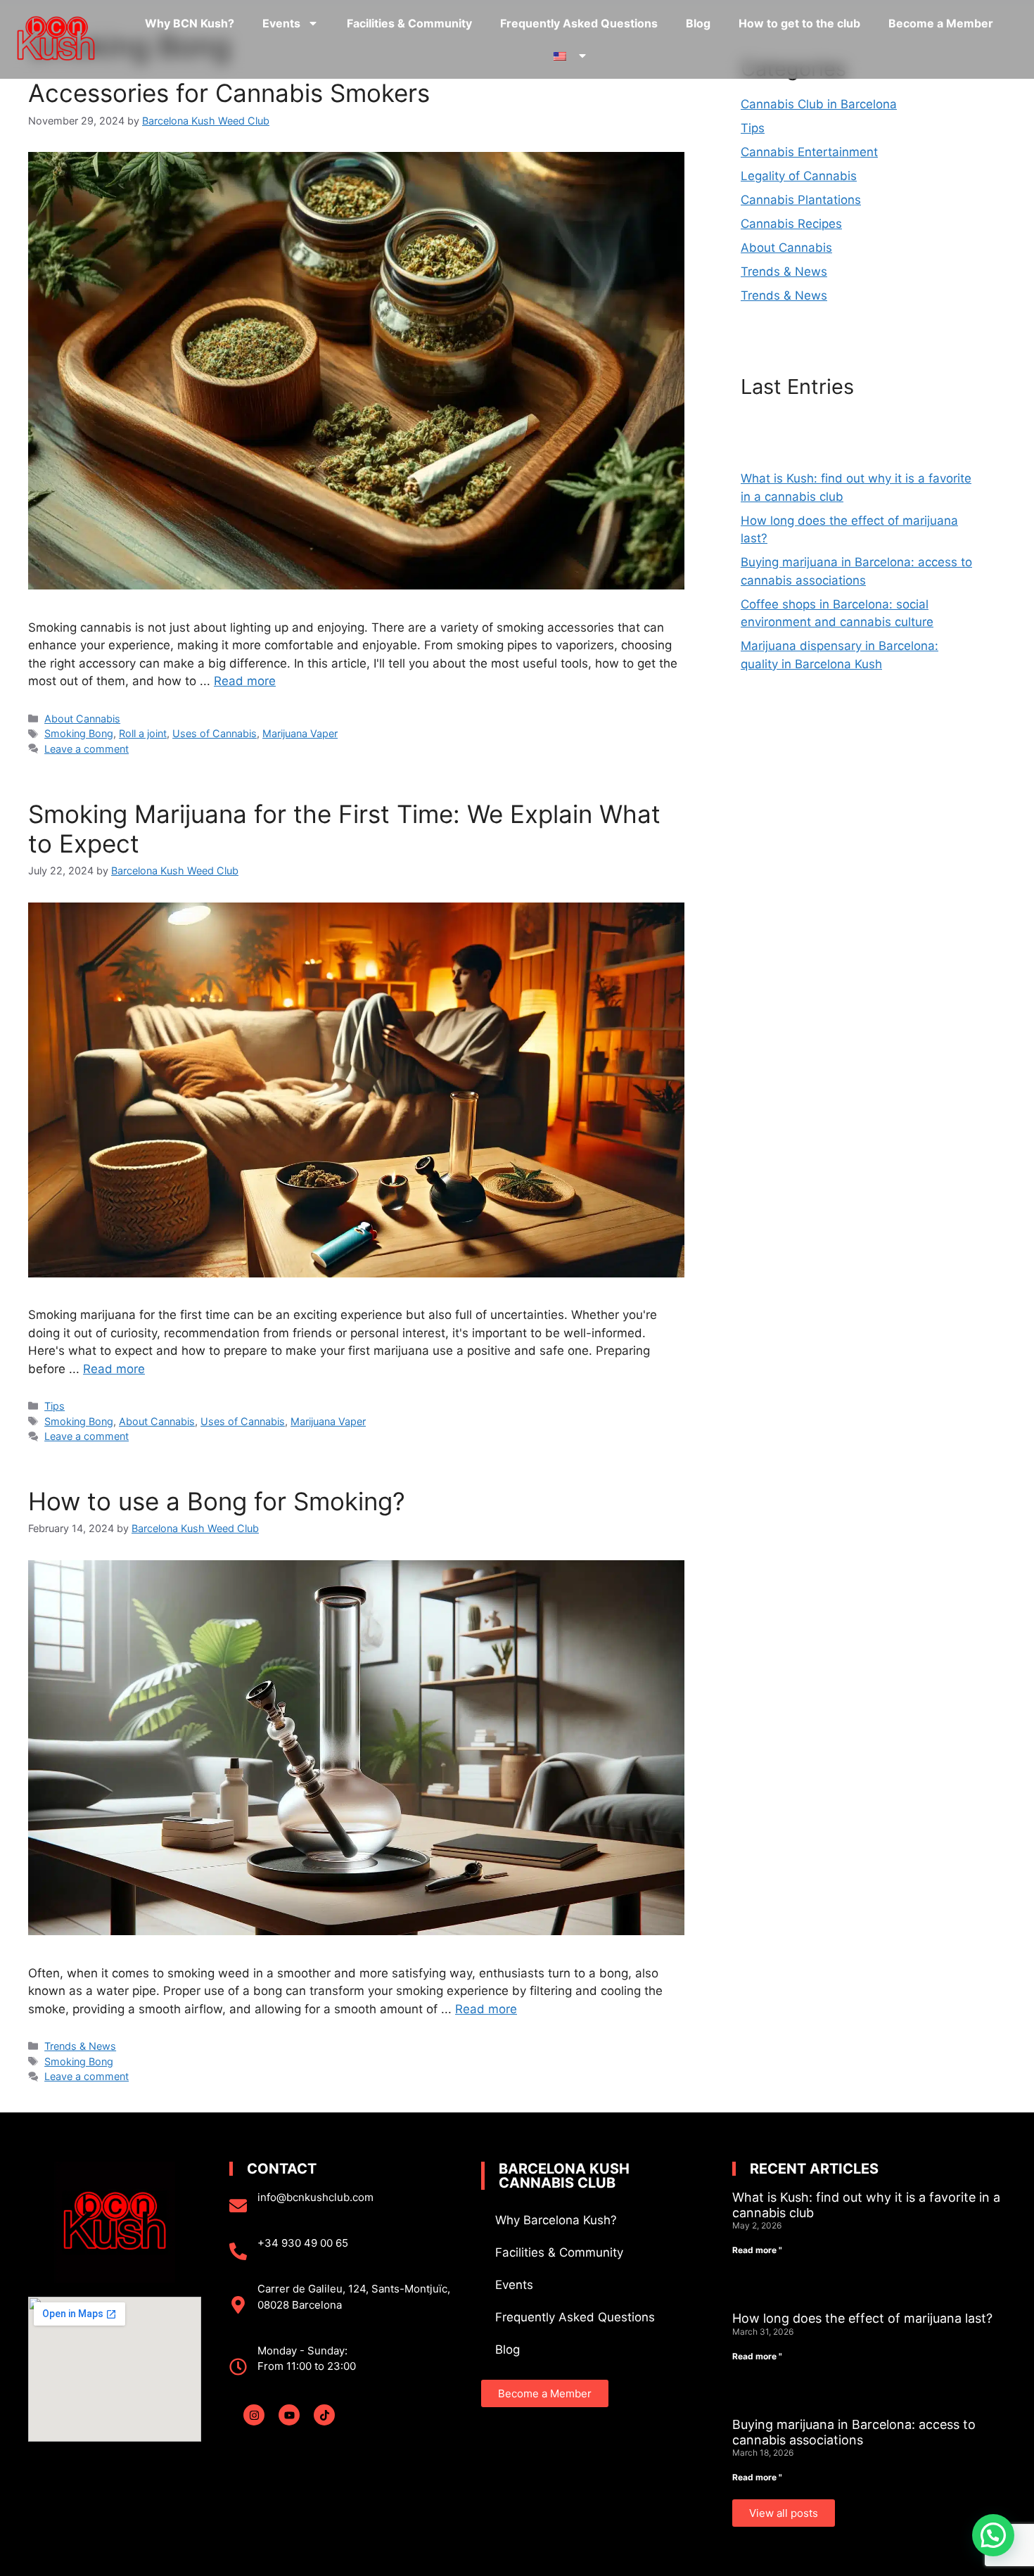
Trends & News (80, 2046)
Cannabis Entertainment (809, 152)
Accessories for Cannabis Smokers (229, 93)
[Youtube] (289, 2415)
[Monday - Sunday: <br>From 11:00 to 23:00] (238, 2367)
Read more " (757, 2250)
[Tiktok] (324, 2415)
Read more (245, 681)
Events (281, 23)
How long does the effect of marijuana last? (862, 2318)
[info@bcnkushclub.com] (238, 2206)
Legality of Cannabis (799, 176)
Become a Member (941, 23)
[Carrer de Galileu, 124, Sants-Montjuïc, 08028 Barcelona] (238, 2305)
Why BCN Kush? (190, 23)
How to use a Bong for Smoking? (217, 1501)
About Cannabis (82, 719)
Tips (55, 1406)
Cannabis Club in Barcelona (819, 104)
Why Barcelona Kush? (556, 2220)
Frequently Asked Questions (579, 23)
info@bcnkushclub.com (315, 2197)
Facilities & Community (409, 23)
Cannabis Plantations (801, 200)
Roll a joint (143, 733)
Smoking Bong (79, 733)
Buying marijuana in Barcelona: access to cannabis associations (854, 2432)
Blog (698, 23)
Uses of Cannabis (215, 733)
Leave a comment (87, 749)
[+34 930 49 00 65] (238, 2251)
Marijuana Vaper (300, 733)
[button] (993, 2535)
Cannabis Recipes (791, 224)
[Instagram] (254, 2415)
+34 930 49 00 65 (303, 2243)
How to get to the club (799, 23)
